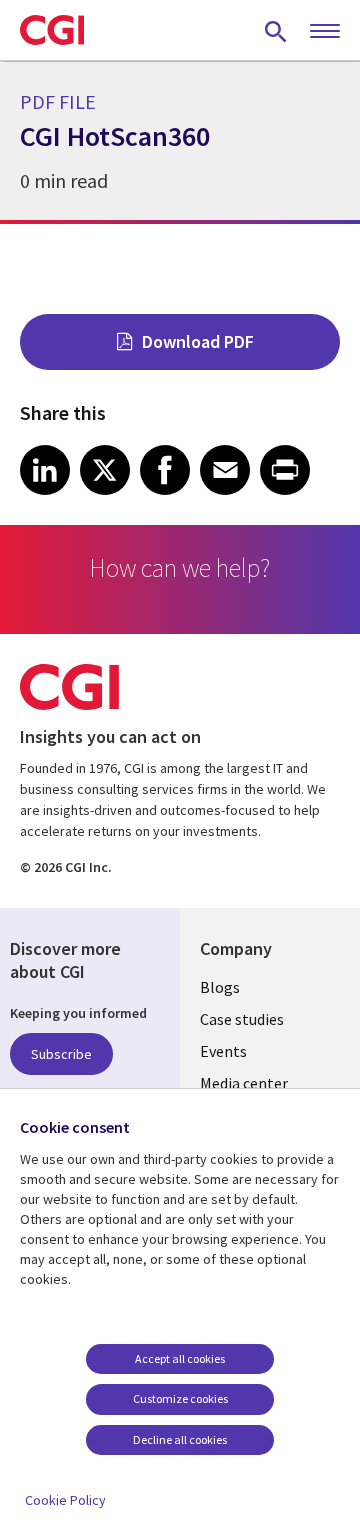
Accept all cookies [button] (180, 1358)
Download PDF (198, 341)
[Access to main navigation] (325, 32)
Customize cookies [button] (180, 1398)
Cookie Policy (65, 1500)
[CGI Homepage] (52, 30)
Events (223, 1051)
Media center (244, 1083)
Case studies (242, 1019)
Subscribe (61, 1054)
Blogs (220, 987)
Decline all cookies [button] (180, 1439)
